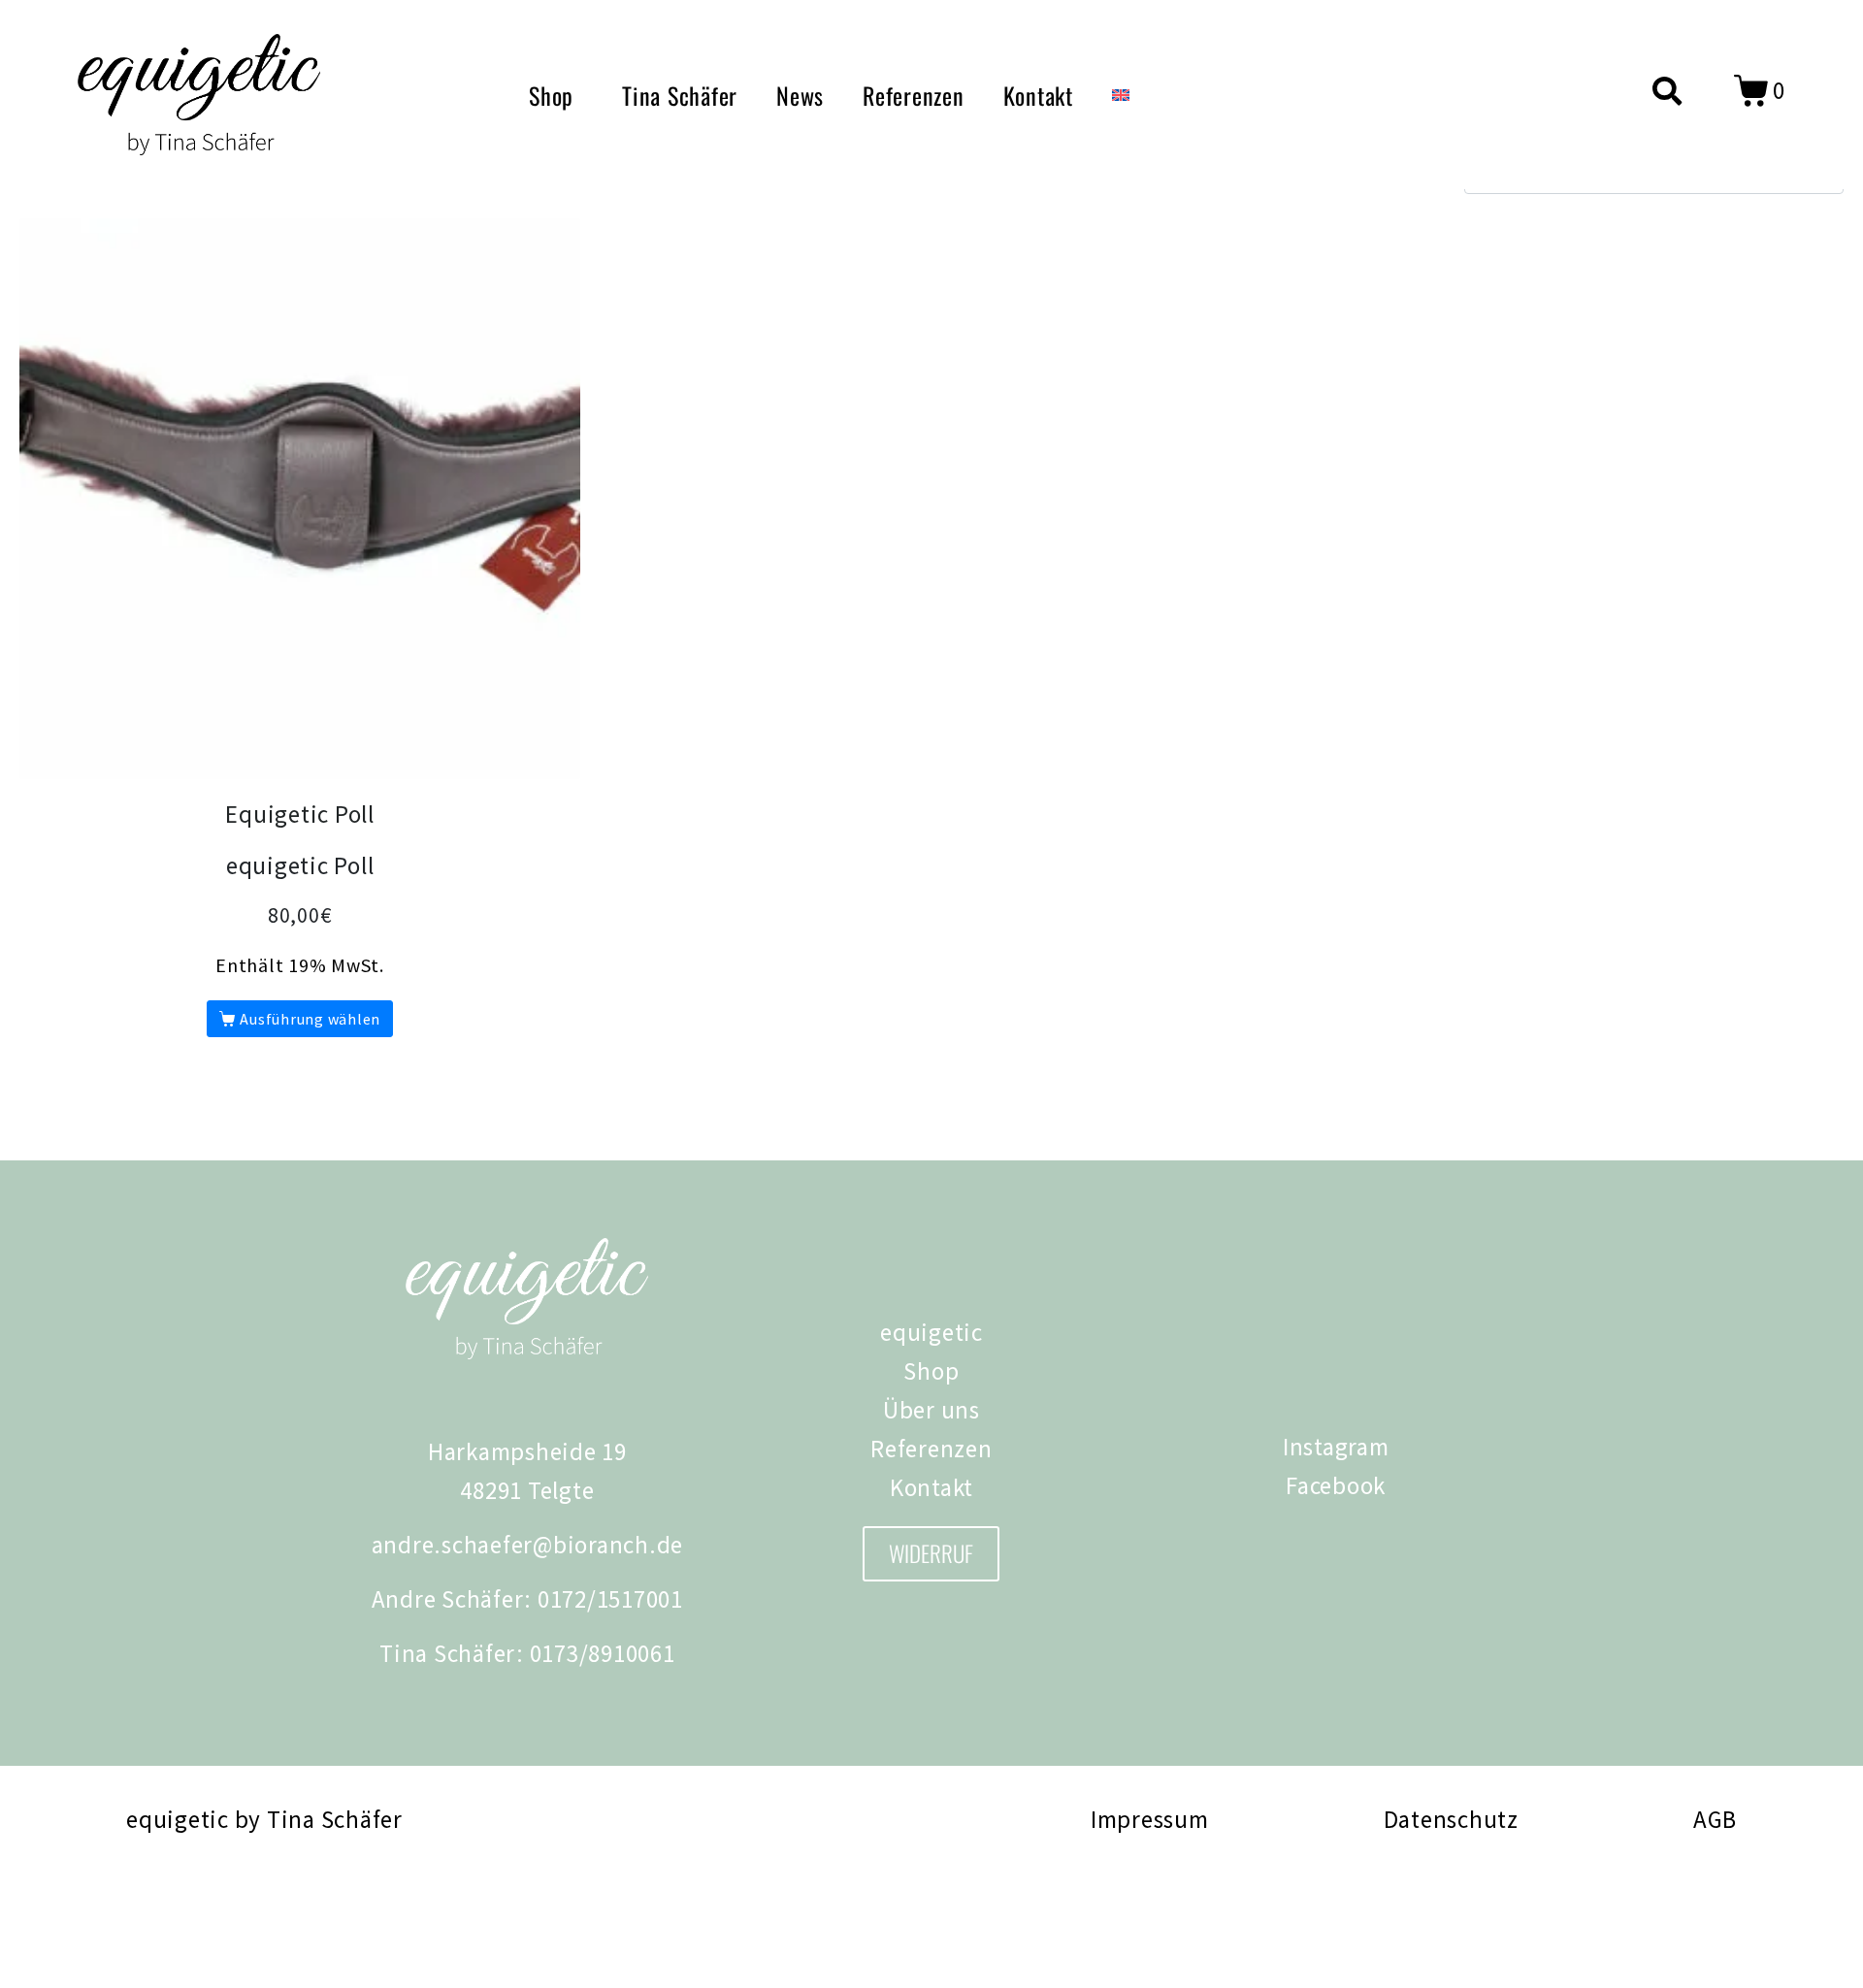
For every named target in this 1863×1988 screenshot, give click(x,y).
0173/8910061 (603, 1653)
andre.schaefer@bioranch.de (528, 1545)
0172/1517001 (610, 1599)
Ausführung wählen (310, 1019)
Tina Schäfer (680, 95)
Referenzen (914, 95)
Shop (551, 95)
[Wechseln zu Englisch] (1121, 95)
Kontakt (1038, 95)
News (800, 95)
